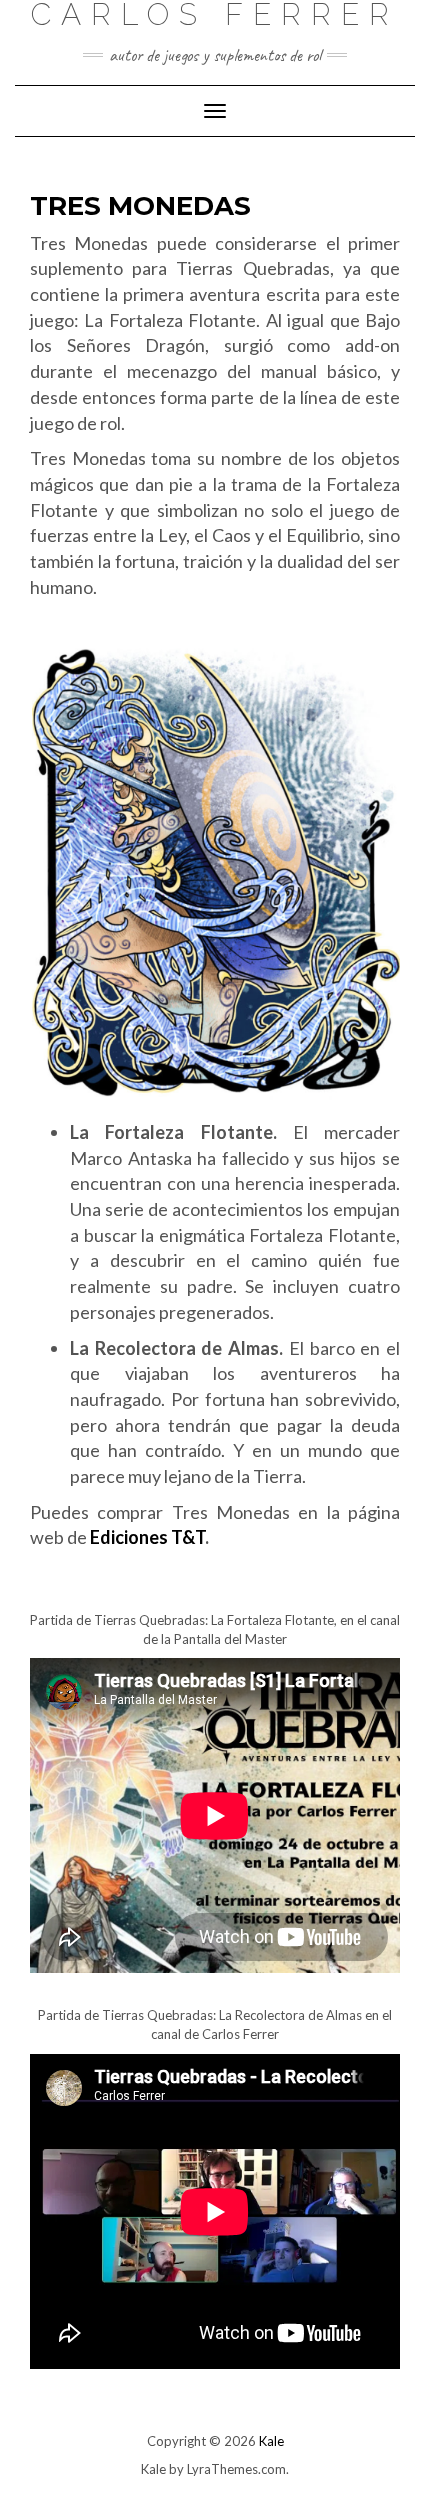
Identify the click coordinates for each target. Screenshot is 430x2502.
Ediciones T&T (147, 1537)
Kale (271, 2441)
